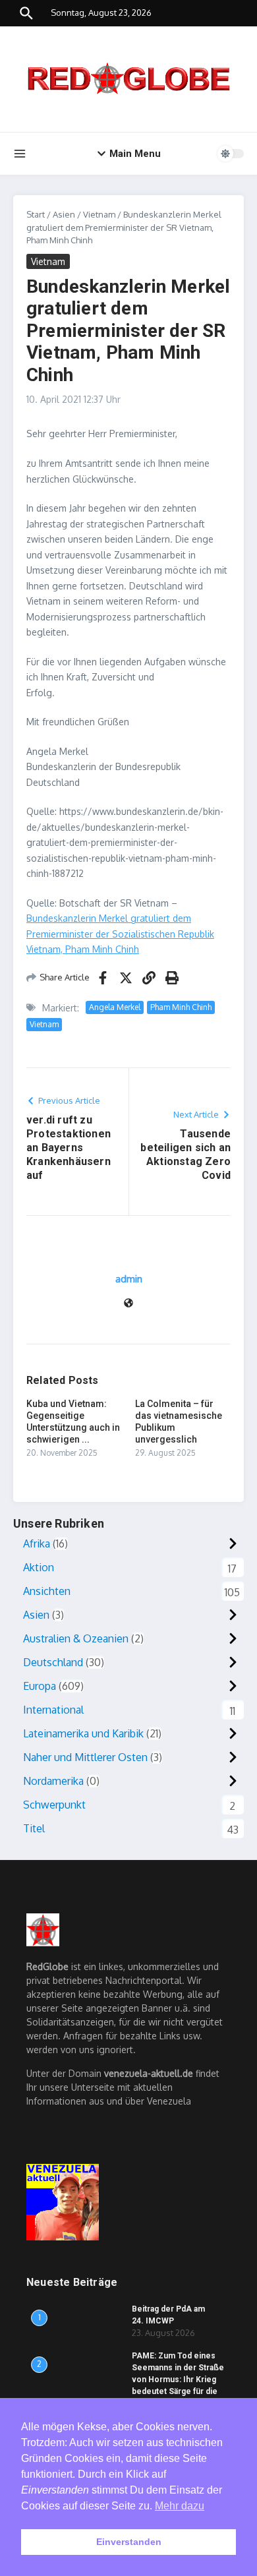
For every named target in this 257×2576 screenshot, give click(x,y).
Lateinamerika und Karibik (83, 1733)
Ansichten (47, 1591)
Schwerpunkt (54, 1805)
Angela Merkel (115, 1007)
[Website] (128, 1304)
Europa (40, 1686)
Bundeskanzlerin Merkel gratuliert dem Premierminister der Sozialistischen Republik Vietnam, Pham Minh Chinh (120, 934)
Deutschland (53, 1662)
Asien (64, 214)
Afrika (37, 1543)
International (53, 1710)
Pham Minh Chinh (181, 1007)
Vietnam (99, 214)
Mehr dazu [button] (180, 2506)
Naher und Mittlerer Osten (85, 1757)
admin (129, 1279)
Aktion (39, 1567)
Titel (34, 1828)
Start (36, 214)
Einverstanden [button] (129, 2542)
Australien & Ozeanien (76, 1638)
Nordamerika (53, 1781)
